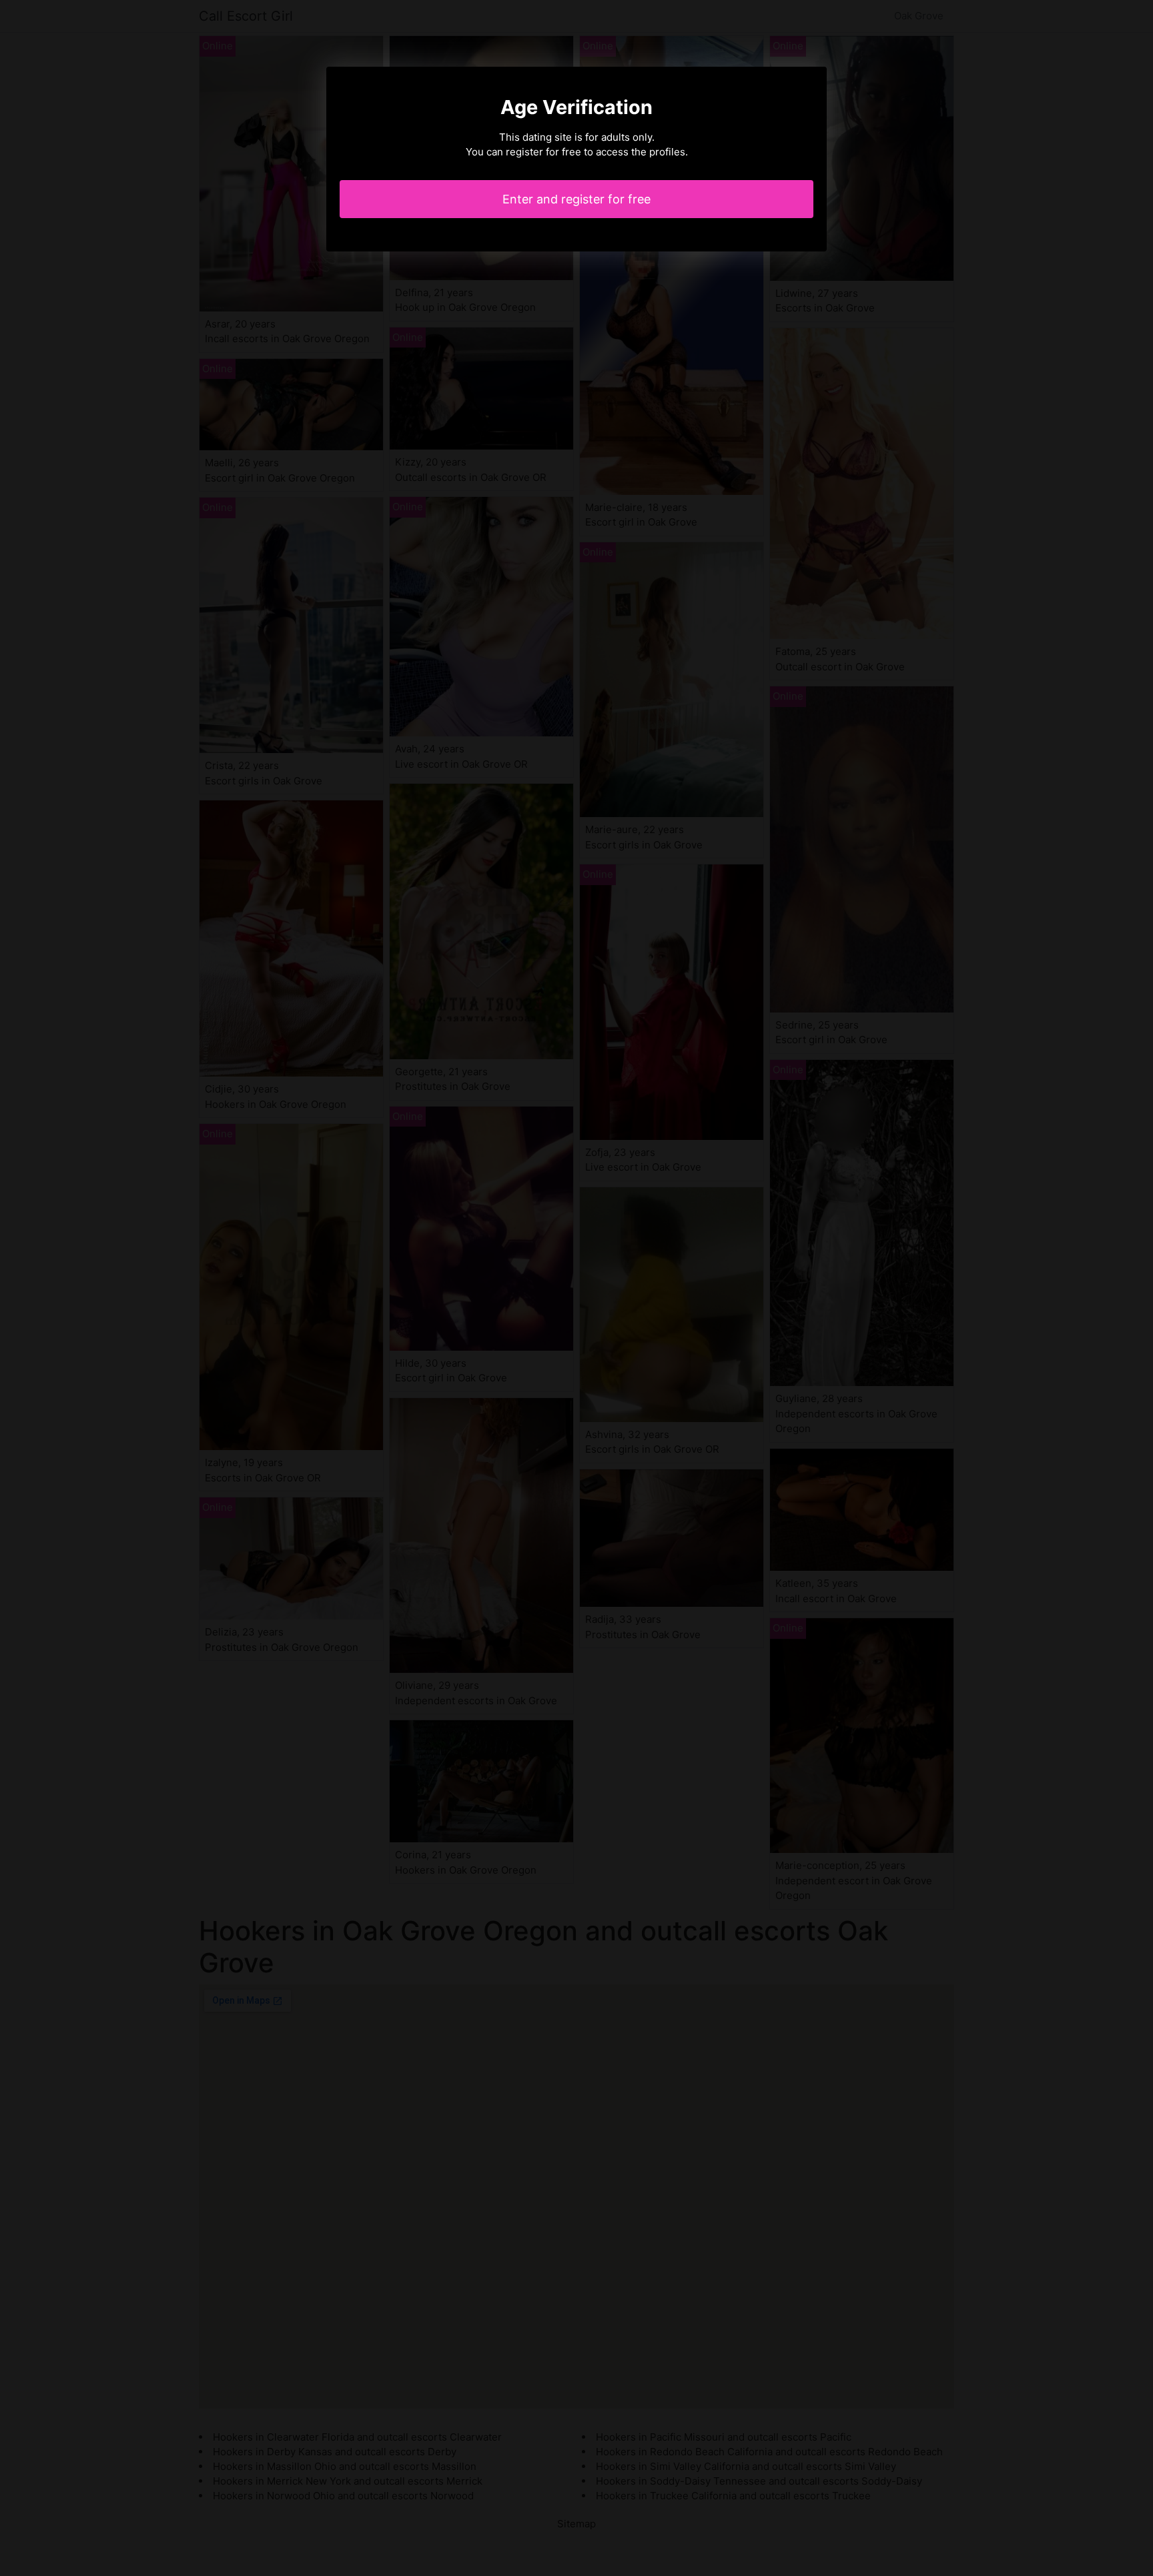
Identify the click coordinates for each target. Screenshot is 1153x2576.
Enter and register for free (576, 199)
